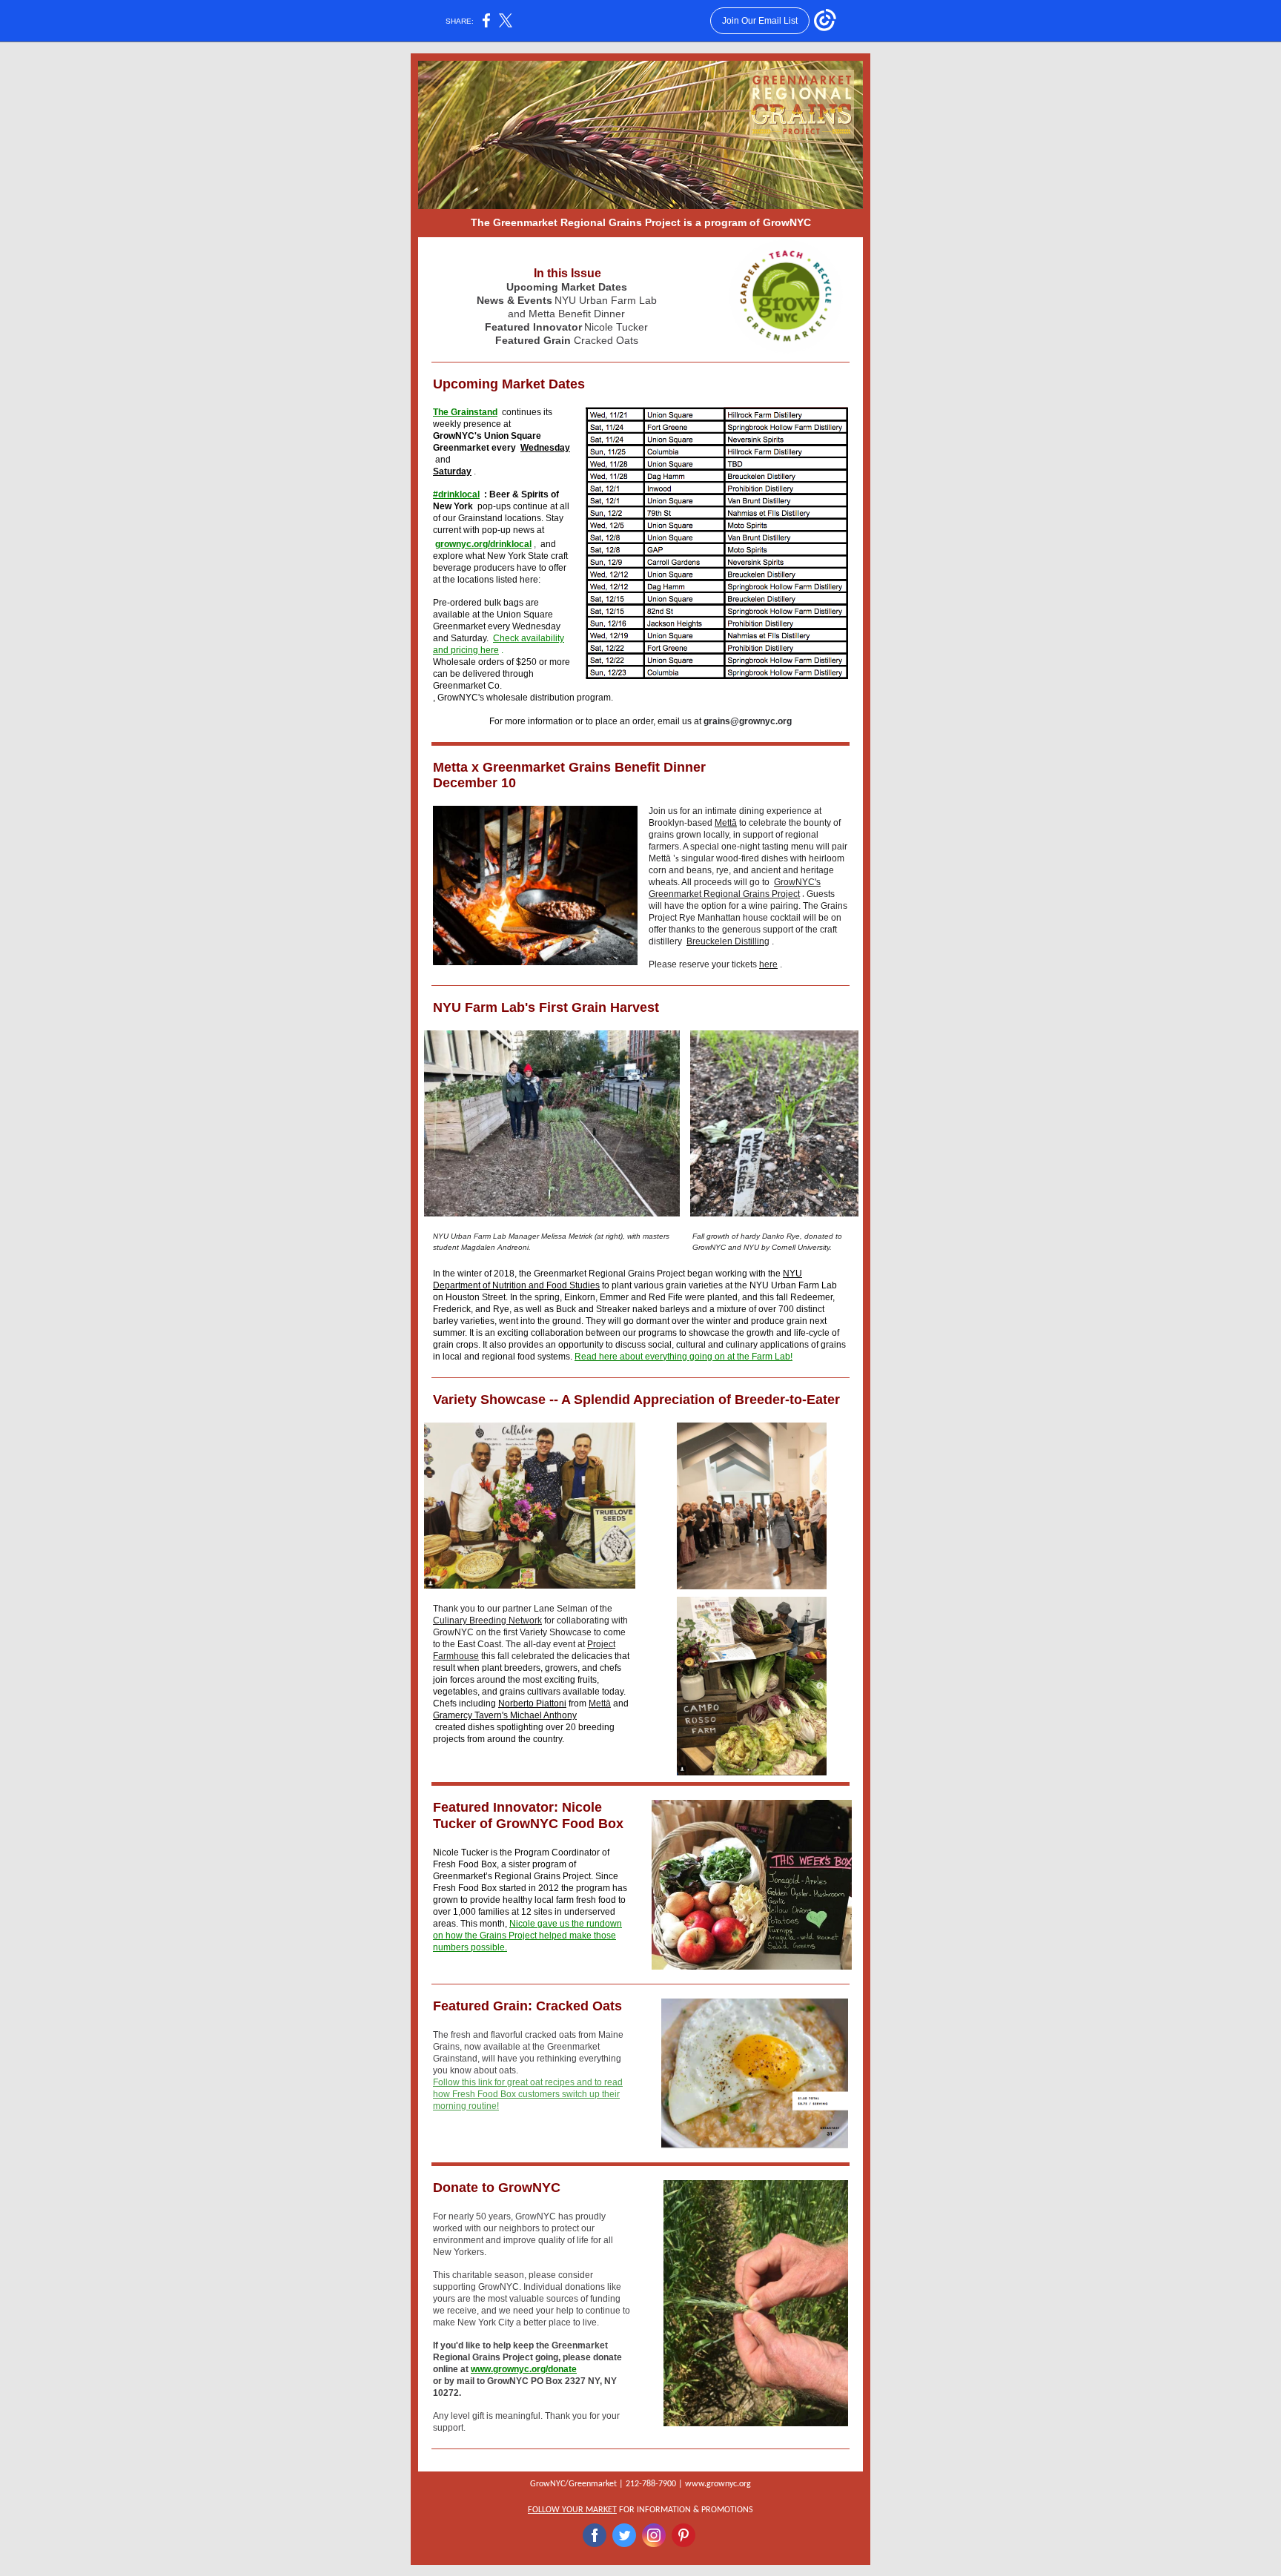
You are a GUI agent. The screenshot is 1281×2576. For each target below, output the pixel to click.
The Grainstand (465, 412)
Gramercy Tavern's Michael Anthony (505, 1715)
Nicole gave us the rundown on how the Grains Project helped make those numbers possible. (527, 1936)
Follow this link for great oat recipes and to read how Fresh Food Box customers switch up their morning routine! (528, 2094)
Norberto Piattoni (532, 1703)
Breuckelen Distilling (728, 941)
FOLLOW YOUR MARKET (572, 2510)
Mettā (726, 823)
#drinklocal (456, 494)
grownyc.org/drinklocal (483, 544)
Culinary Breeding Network (487, 1620)
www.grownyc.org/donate (524, 2369)
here (768, 964)
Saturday (452, 471)
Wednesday (545, 448)
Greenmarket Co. (467, 686)
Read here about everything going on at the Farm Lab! (683, 1357)
